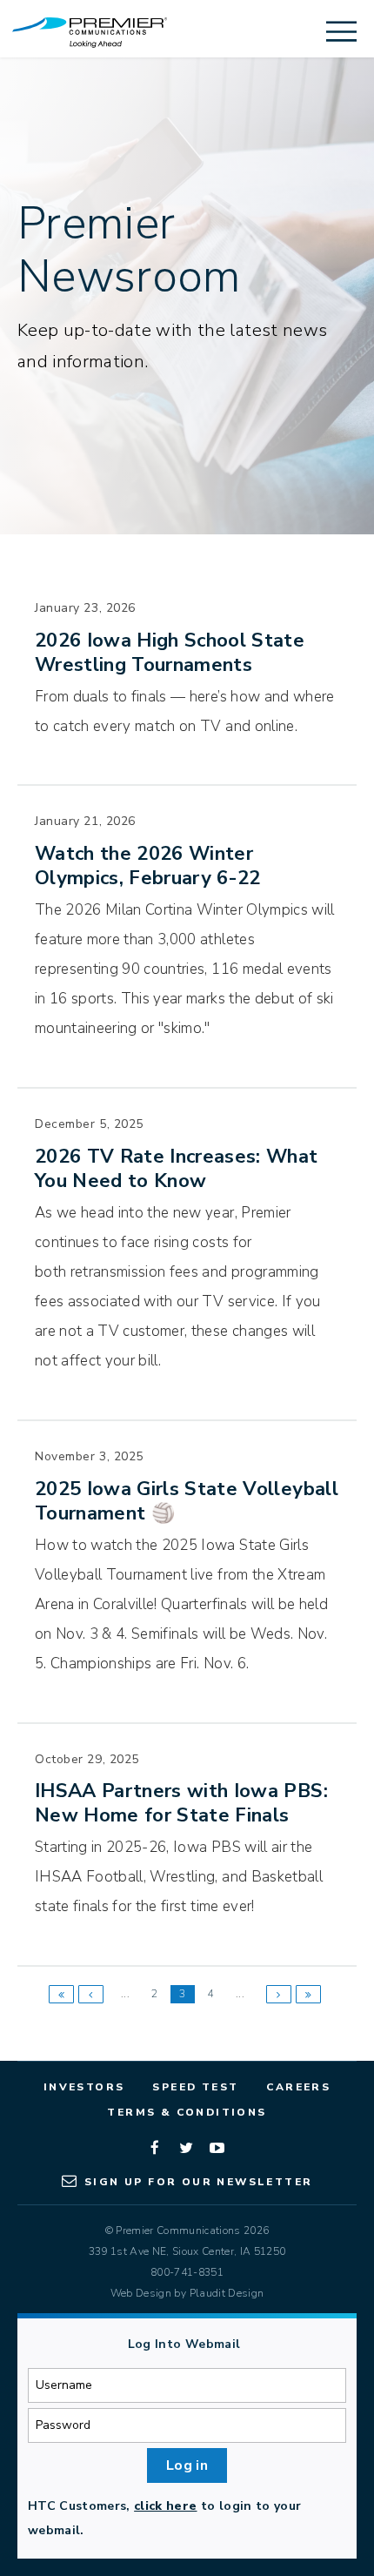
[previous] (91, 1995)
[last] (308, 1995)
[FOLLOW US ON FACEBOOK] (156, 2150)
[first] (61, 1995)
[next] (279, 1995)
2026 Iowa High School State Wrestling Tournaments (170, 653)
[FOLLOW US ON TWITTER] (187, 2150)
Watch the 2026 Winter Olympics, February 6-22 (148, 866)
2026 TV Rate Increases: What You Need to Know (177, 1169)
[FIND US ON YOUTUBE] (218, 2150)
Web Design (141, 2293)
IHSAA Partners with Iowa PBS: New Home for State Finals (181, 1803)
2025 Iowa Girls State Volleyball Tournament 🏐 (187, 1501)
